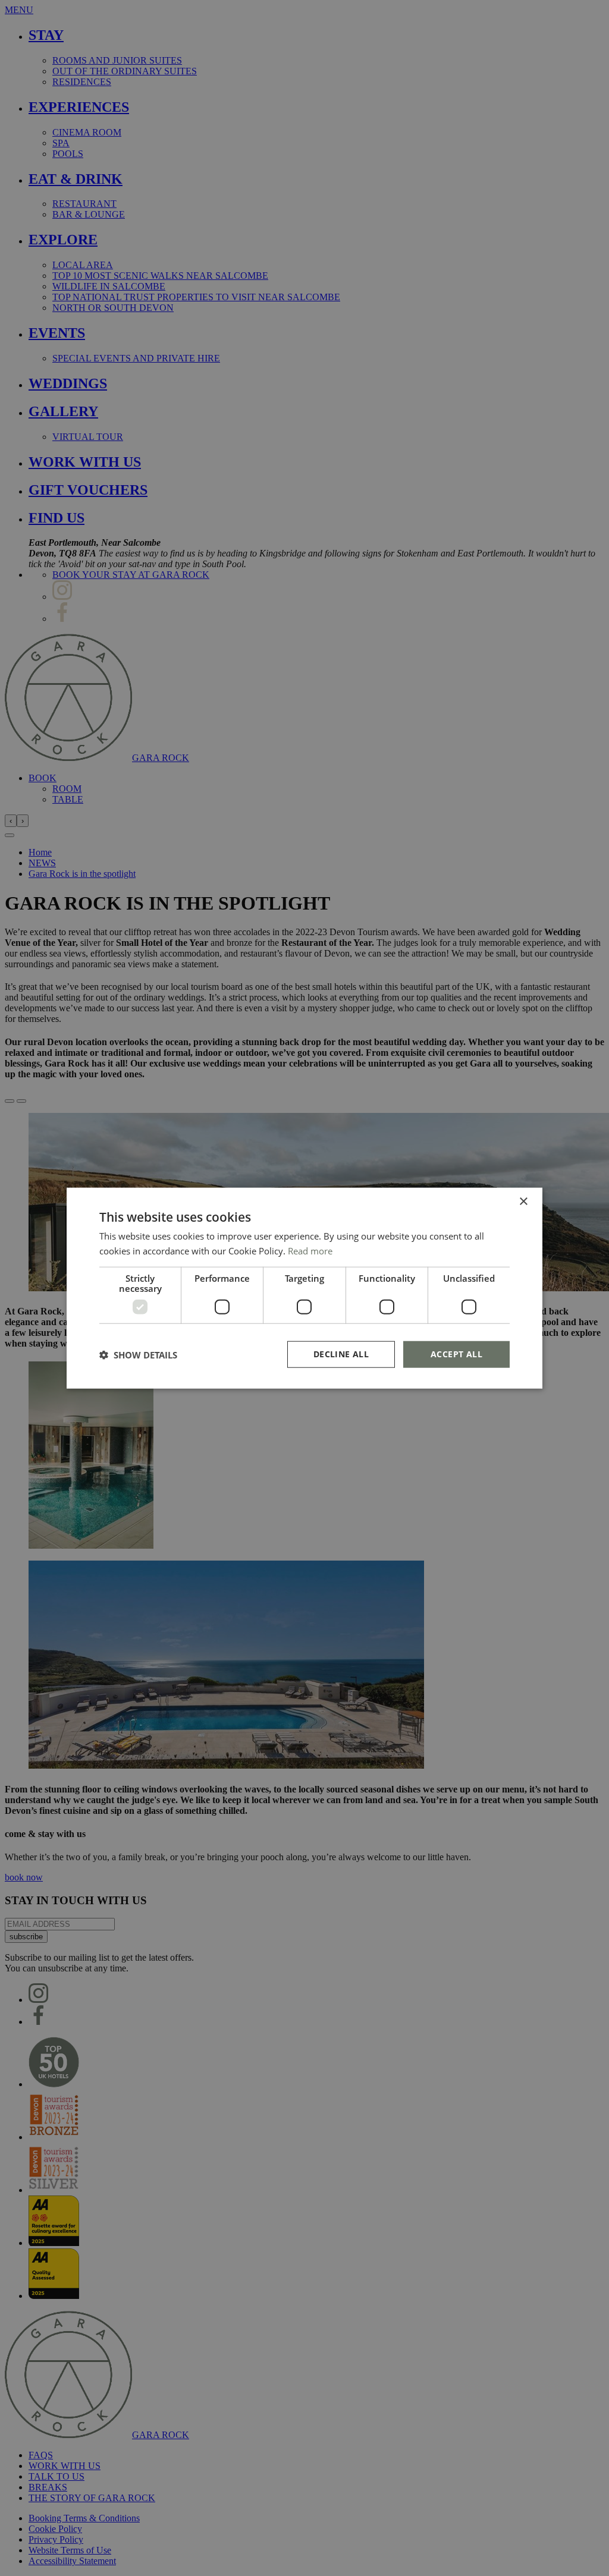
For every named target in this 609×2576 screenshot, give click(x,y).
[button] (138, 1354)
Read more (310, 1250)
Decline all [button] (341, 1354)
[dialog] (304, 1288)
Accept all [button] (456, 1354)
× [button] (523, 1201)
